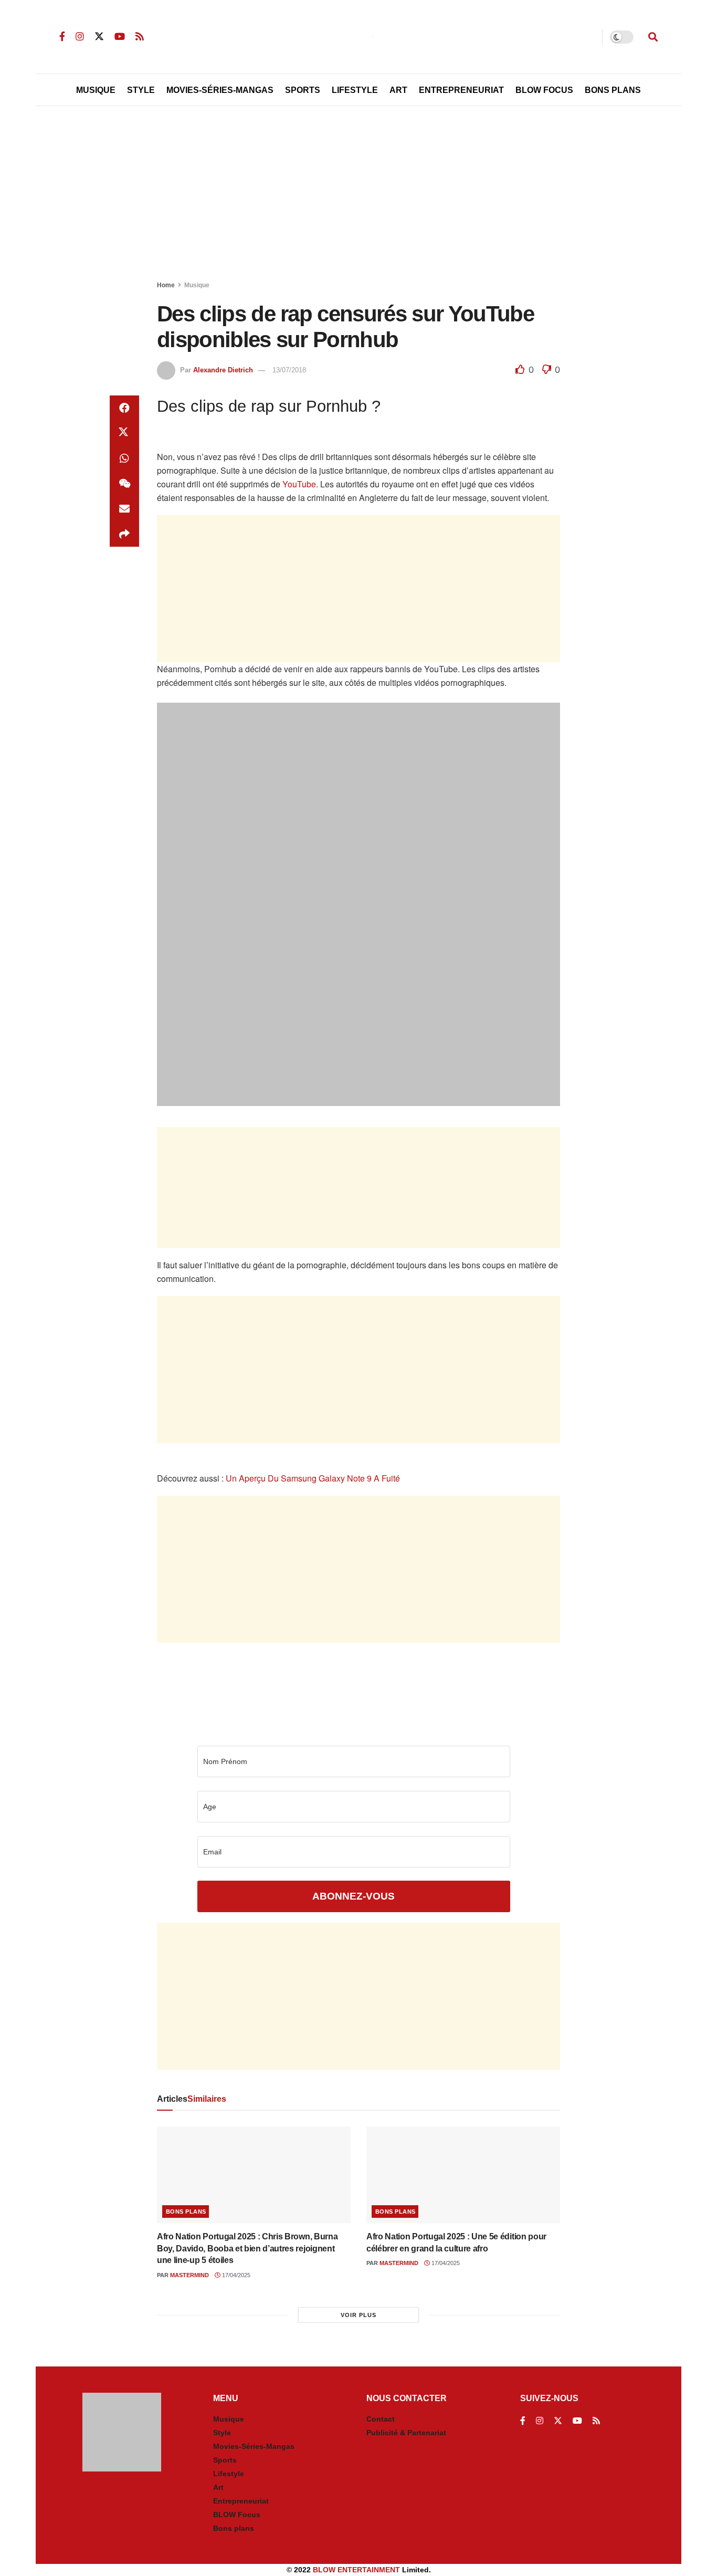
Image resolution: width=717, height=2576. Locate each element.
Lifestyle (355, 90)
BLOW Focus (544, 90)
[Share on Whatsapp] (124, 458)
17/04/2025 (235, 2275)
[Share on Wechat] (124, 484)
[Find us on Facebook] (62, 36)
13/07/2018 (289, 370)
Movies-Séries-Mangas (220, 90)
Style (141, 90)
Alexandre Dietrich (223, 370)
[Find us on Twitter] (99, 36)
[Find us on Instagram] (80, 36)
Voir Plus (358, 2315)
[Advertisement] (358, 195)
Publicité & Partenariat (406, 2433)
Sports (303, 90)
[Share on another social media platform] (124, 534)
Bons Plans (613, 90)
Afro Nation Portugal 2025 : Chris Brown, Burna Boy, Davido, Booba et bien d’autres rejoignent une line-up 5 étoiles (247, 2248)
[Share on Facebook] (124, 408)
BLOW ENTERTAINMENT (356, 2570)
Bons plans (186, 2212)
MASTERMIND (189, 2275)
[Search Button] (653, 37)
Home (166, 285)
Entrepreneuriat (461, 90)
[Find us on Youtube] (120, 36)
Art (398, 90)
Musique (96, 90)
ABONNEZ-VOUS (354, 1896)
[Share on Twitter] (124, 433)
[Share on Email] (124, 509)
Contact (381, 2419)
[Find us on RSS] (140, 36)
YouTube (299, 484)
